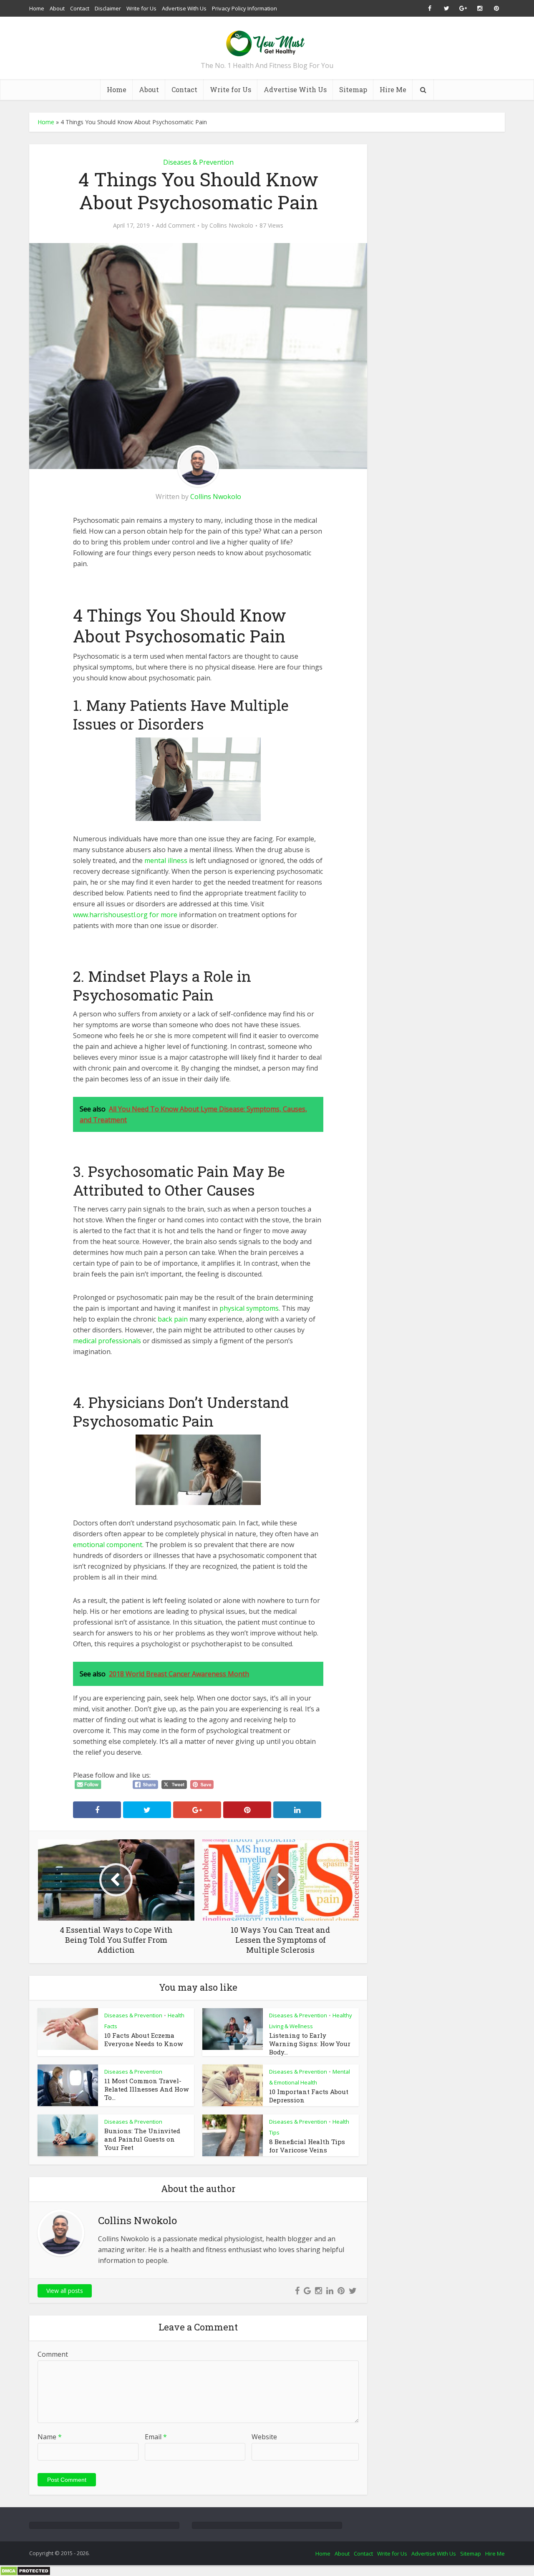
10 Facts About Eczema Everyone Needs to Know (144, 2039)
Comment (53, 2354)
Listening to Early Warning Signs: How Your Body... (310, 2044)
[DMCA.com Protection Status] (25, 2571)
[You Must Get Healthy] (267, 41)
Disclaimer (108, 8)
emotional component (108, 1545)
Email (156, 2437)
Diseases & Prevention (198, 162)
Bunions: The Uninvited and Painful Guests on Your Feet (142, 2139)
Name (50, 2437)
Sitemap (353, 89)
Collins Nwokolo (231, 226)
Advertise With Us (184, 8)
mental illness (166, 860)
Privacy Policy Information (244, 8)
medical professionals (107, 1341)
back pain (173, 1319)
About (57, 8)
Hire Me (393, 89)
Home (37, 8)
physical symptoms (249, 1308)
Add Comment (176, 226)
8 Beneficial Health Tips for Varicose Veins (307, 2146)
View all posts (65, 2291)
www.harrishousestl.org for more (125, 915)
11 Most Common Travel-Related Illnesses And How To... (146, 2089)
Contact (80, 8)
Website (264, 2437)
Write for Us (141, 8)
